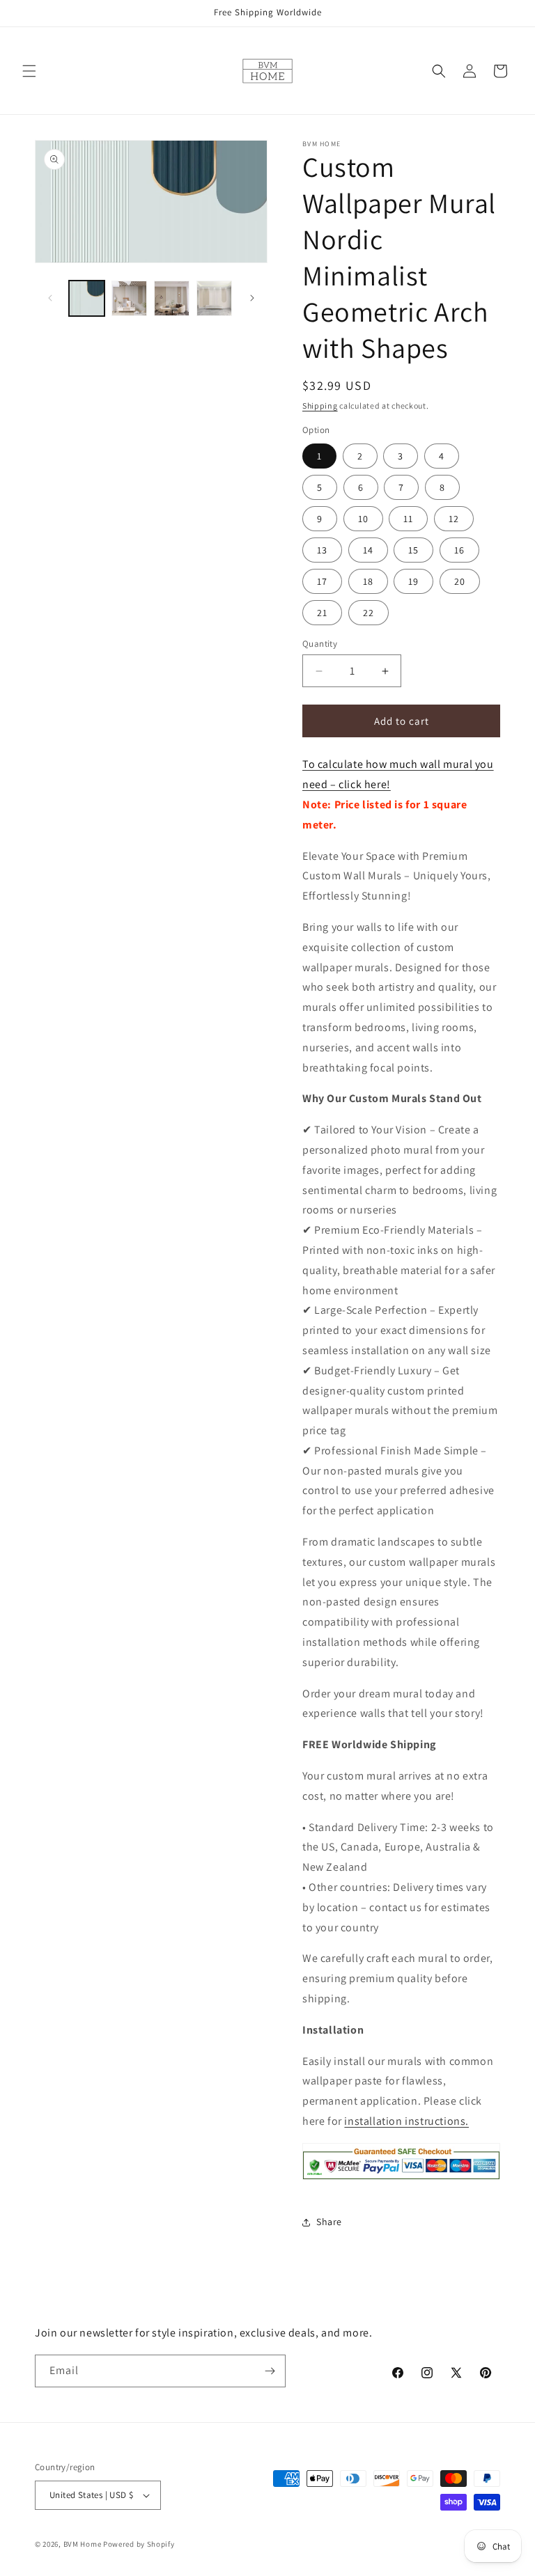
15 (413, 550)
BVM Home (83, 2544)
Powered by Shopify (139, 2544)
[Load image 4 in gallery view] (214, 298)
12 (454, 519)
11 (408, 519)
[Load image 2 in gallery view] (129, 298)
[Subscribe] (270, 2371)
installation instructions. (406, 2121)
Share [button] (329, 2222)
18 (368, 581)
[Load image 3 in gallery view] (172, 298)
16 (459, 550)
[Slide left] (50, 298)
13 (322, 550)
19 (413, 581)
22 (369, 613)
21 (322, 613)
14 (368, 550)
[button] (29, 71)
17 (322, 581)
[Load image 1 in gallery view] (87, 298)
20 (460, 581)
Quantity (320, 644)
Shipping (320, 406)
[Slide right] (252, 298)
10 (363, 519)
